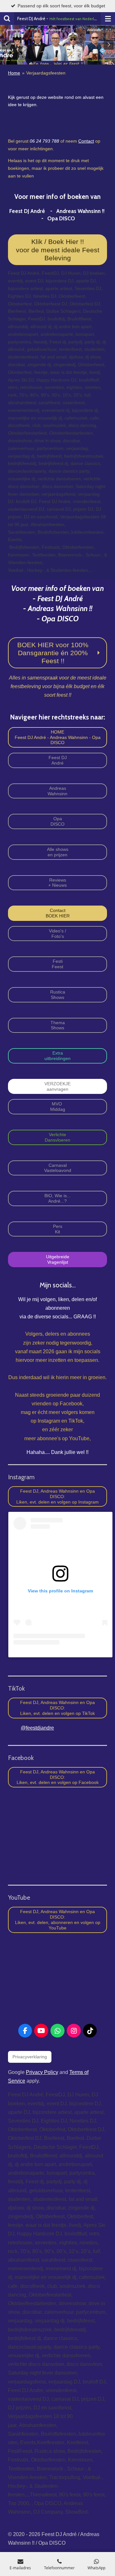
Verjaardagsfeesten (46, 73)
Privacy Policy (42, 2072)
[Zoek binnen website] (7, 19)
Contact (86, 141)
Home (14, 73)
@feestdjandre (37, 1728)
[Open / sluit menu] (108, 19)
